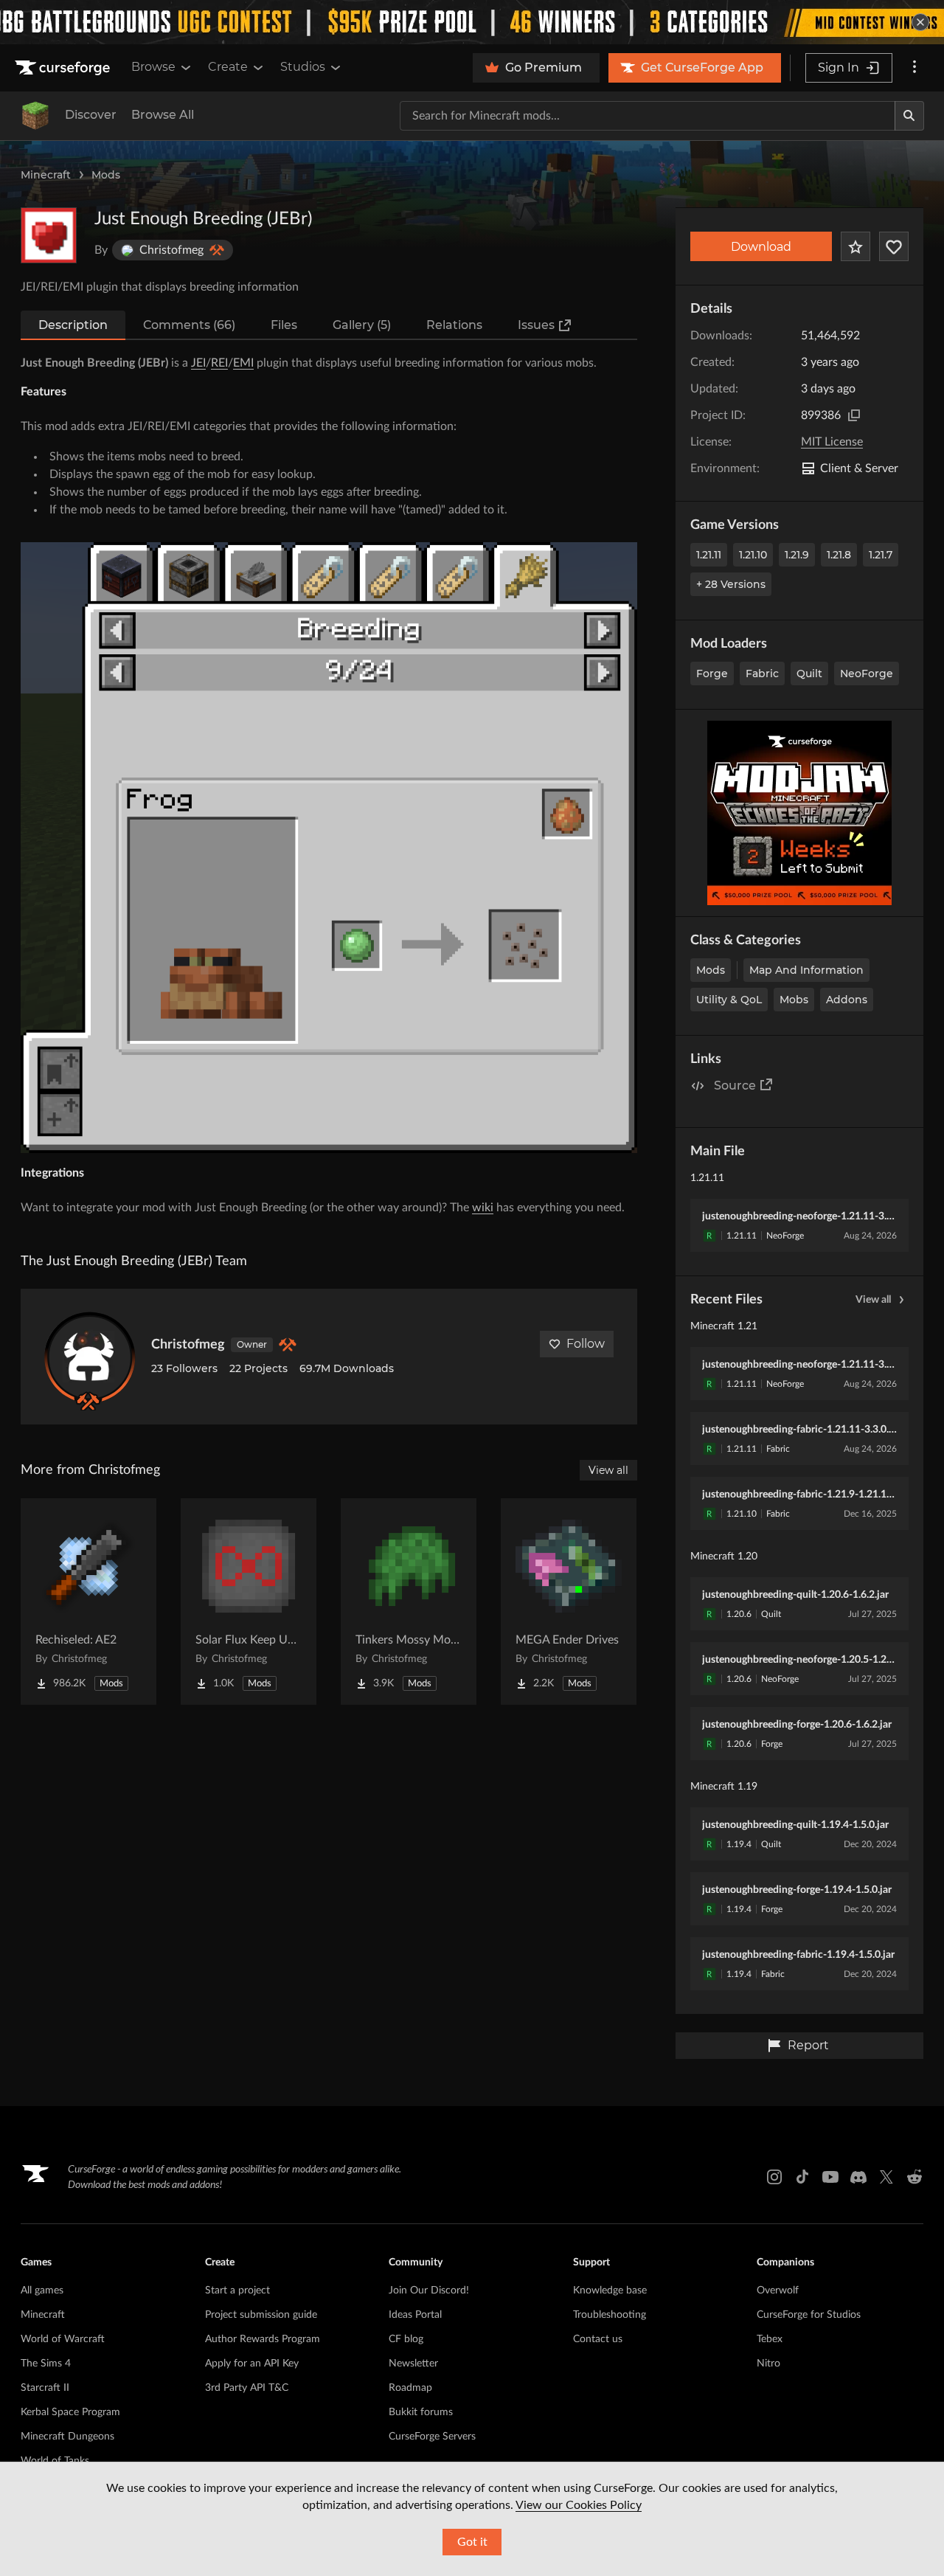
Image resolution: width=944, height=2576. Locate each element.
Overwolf (778, 2291)
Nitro (768, 2364)
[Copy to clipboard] (854, 415)
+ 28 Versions (731, 584)
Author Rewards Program (263, 2339)
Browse (153, 67)
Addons (847, 1000)
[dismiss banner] (920, 22)
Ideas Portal (415, 2315)
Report (808, 2045)
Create (228, 67)
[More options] (914, 68)
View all (873, 1300)
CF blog (406, 2339)
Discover (91, 115)
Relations (454, 325)
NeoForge (867, 674)
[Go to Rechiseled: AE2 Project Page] (88, 1602)
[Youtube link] (830, 2177)
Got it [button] (472, 2542)
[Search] (909, 116)
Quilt (809, 674)
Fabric (762, 674)
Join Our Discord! (429, 2291)
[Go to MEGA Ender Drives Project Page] (569, 1602)
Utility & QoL (729, 1000)
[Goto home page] (64, 68)
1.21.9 (797, 555)
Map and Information (806, 970)
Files (284, 325)
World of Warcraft (63, 2339)
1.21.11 (709, 555)
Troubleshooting (610, 2315)
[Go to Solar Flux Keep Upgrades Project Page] (249, 1602)
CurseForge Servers (432, 2437)
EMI (243, 363)
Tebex (770, 2339)
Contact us (598, 2339)
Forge (712, 674)
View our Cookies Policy (579, 2505)
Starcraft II (45, 2388)
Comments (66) (189, 325)
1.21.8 (839, 555)
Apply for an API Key (252, 2364)
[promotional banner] (472, 22)
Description (73, 325)
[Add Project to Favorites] (855, 246)
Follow (586, 1344)
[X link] (886, 2177)
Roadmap (410, 2388)
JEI (198, 363)
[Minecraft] (35, 116)
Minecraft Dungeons (67, 2437)
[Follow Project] (894, 246)
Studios (303, 67)
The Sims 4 (46, 2364)
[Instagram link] (774, 2177)
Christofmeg (188, 1345)
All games (42, 2291)
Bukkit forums (421, 2412)
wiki (483, 1208)
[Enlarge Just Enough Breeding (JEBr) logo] (49, 235)
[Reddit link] (914, 2177)
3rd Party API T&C (247, 2388)
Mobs (794, 1000)
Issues (536, 325)
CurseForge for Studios (809, 2315)
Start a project (237, 2291)
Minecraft (46, 175)
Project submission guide (261, 2315)
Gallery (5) (362, 325)
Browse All (163, 115)
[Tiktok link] (802, 2177)
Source (735, 1086)
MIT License (832, 442)
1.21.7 (881, 555)
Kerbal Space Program (70, 2412)
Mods (106, 175)
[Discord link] (858, 2177)
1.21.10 (753, 555)
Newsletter (413, 2364)
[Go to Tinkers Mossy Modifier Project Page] (409, 1602)
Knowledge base (610, 2291)
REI (219, 363)
